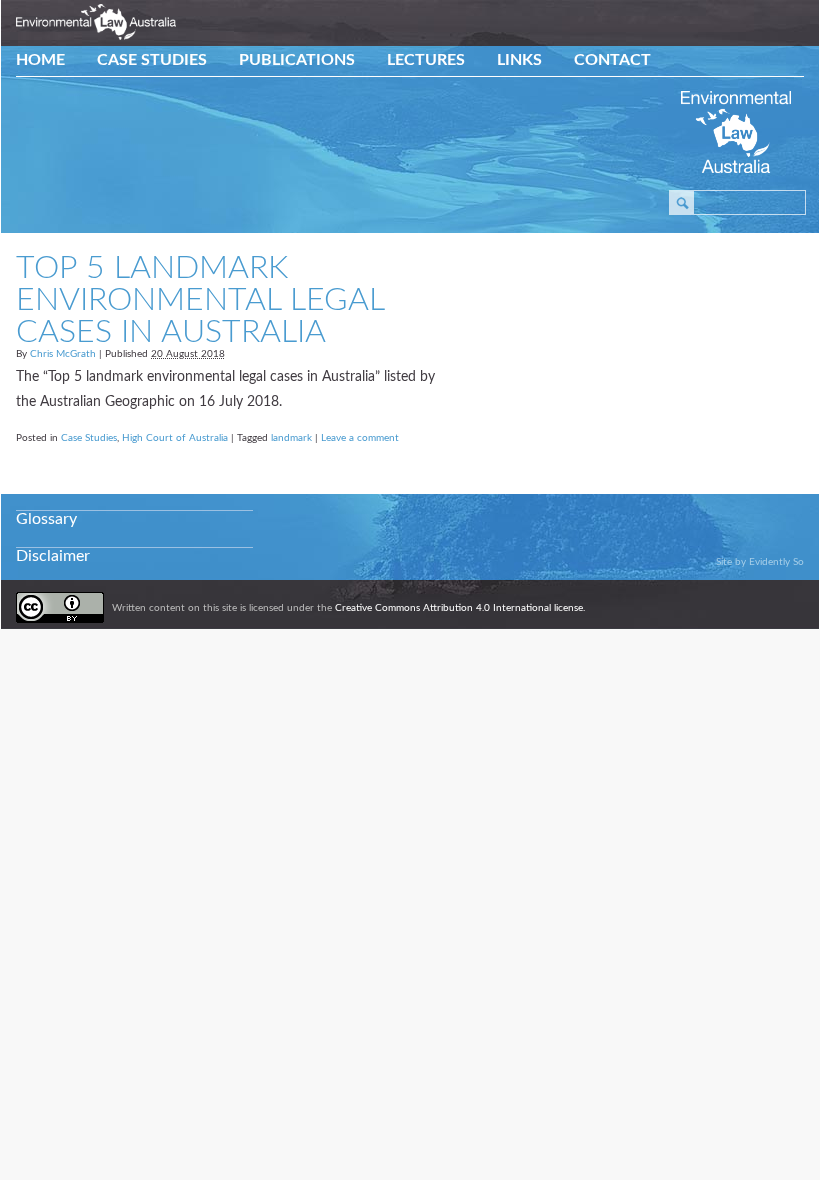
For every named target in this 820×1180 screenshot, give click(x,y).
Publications (297, 60)
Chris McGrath (63, 354)
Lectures (426, 60)
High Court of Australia (175, 438)
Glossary (46, 519)
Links (519, 60)
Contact (612, 60)
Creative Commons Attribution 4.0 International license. (460, 608)
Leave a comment (360, 438)
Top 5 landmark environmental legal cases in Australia (200, 300)
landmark (291, 438)
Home (40, 60)
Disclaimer (53, 556)
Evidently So (776, 562)
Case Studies (152, 60)
